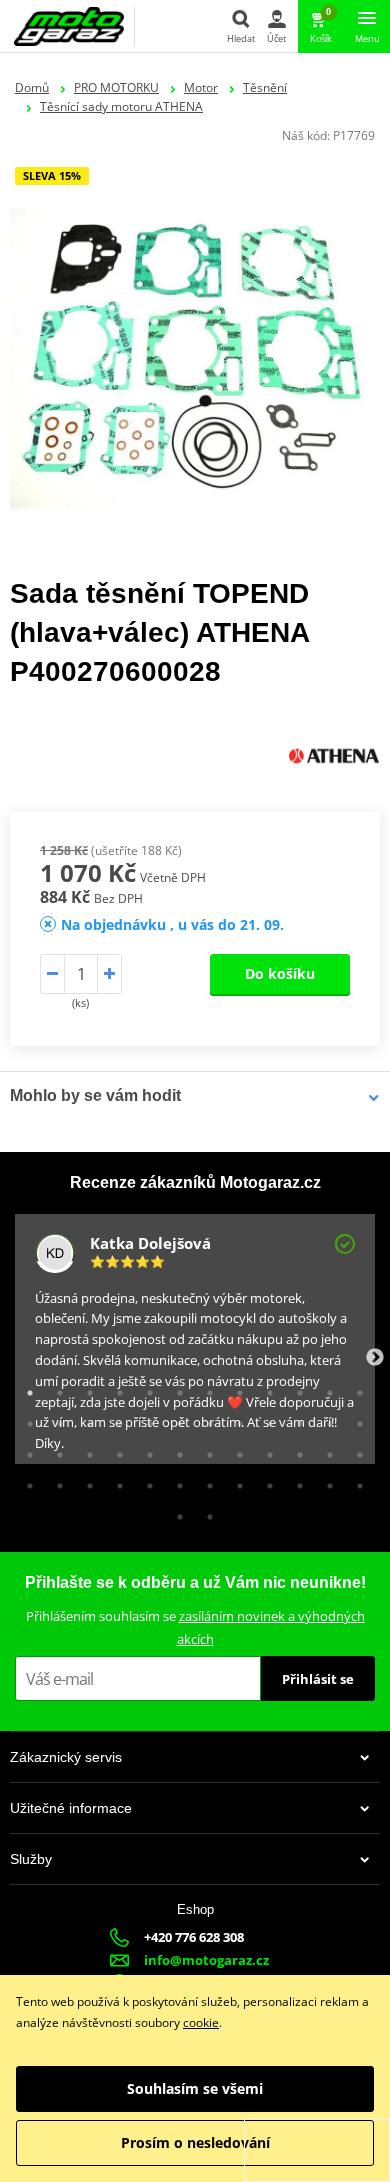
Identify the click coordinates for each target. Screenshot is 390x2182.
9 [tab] (265, 1388)
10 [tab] (295, 1388)
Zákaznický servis (66, 1757)
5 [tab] (145, 1388)
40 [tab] (115, 1481)
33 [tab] (265, 1450)
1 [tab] (25, 1388)
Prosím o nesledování (195, 2142)
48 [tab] (355, 1481)
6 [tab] (175, 1388)
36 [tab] (355, 1450)
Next (375, 1358)
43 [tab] (205, 1481)
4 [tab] (115, 1388)
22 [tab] (295, 1419)
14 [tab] (55, 1419)
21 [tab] (265, 1419)
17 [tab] (145, 1419)
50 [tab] (205, 1512)
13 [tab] (25, 1419)
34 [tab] (295, 1450)
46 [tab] (295, 1481)
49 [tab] (175, 1512)
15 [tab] (85, 1419)
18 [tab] (175, 1419)
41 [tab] (145, 1481)
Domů (32, 87)
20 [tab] (235, 1419)
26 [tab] (55, 1450)
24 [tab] (355, 1419)
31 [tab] (205, 1450)
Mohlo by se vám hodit (95, 1095)
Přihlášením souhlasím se (195, 1627)
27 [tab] (85, 1450)
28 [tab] (115, 1450)
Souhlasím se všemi (195, 2088)
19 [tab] (205, 1419)
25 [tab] (25, 1450)
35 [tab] (325, 1450)
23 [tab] (325, 1419)
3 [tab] (85, 1388)
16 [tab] (115, 1419)
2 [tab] (55, 1388)
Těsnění (265, 87)
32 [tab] (235, 1450)
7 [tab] (205, 1388)
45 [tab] (265, 1481)
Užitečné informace (71, 1808)
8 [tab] (235, 1388)
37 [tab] (25, 1481)
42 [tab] (175, 1481)
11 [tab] (325, 1388)
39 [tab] (85, 1481)
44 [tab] (235, 1481)
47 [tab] (325, 1481)
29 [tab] (145, 1450)
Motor (201, 87)
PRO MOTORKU (116, 87)
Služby (31, 1859)
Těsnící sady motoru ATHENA (121, 106)
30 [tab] (175, 1450)
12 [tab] (355, 1388)
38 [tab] (55, 1481)
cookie (201, 2022)
